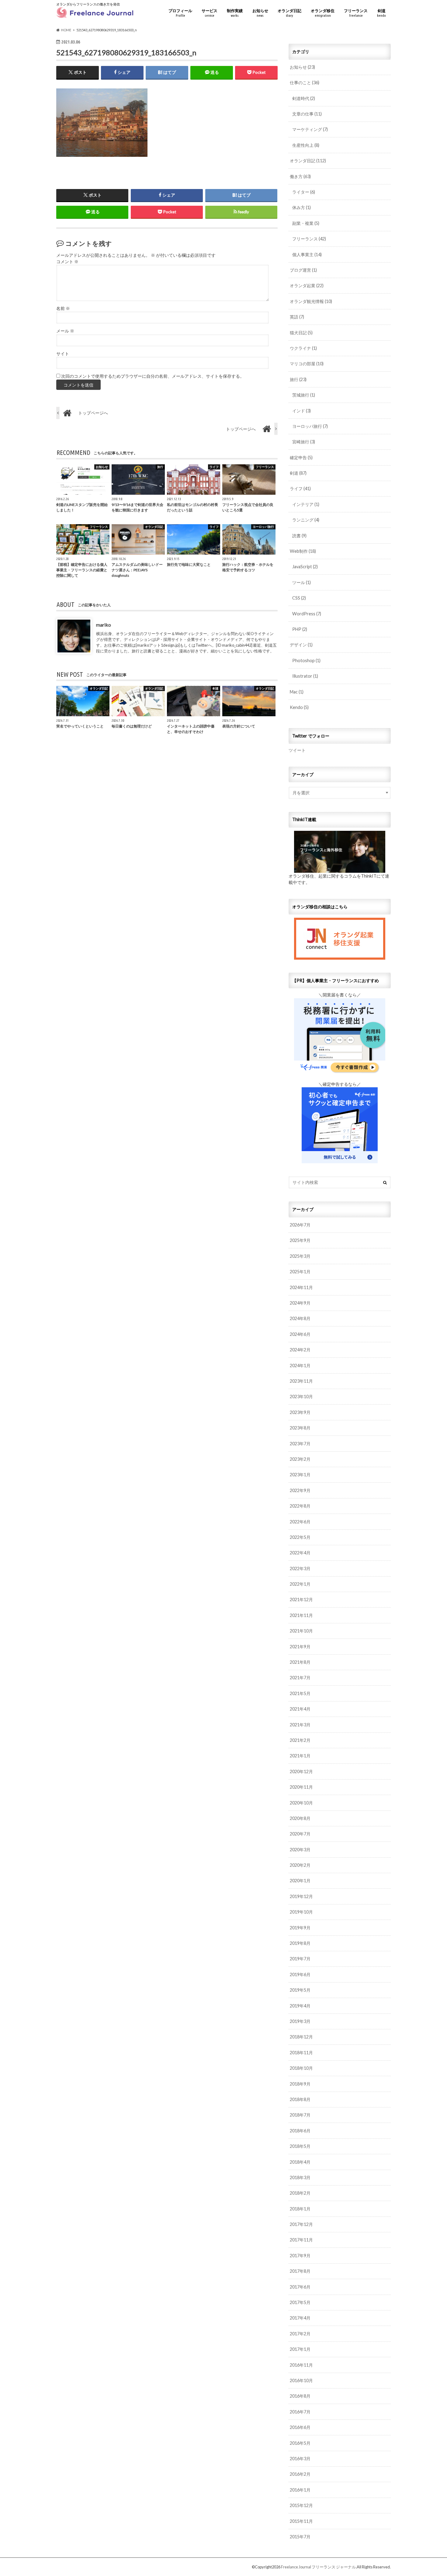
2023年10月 (301, 1396)
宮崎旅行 (304, 442)
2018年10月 (301, 2068)
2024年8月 (300, 1318)
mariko (104, 625)
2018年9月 (300, 2084)
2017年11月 (301, 2240)
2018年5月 (300, 2146)
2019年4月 (300, 2006)
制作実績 (235, 13)
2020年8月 (300, 1818)
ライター (304, 192)
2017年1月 (300, 2349)
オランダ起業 (307, 285)
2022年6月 (300, 1522)
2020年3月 (300, 1850)
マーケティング (310, 129)
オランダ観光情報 (311, 301)
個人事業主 (307, 255)
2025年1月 (300, 1272)
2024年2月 (300, 1350)
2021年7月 (300, 1678)
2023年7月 (300, 1444)
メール (65, 331)
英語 (297, 317)
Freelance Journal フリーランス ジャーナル (318, 2567)
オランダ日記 (289, 13)
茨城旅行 (304, 395)
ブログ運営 (303, 270)
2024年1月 (300, 1365)
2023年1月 (300, 1475)
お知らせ (260, 13)
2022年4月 (300, 1553)
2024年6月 (300, 1334)
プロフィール (180, 13)
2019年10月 (301, 1912)
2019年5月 (300, 1990)
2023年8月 (300, 1428)
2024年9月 (300, 1303)
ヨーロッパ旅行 (310, 426)
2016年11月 (301, 2365)
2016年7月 (300, 2412)
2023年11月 (301, 1381)
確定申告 (301, 457)
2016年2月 (300, 2474)
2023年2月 (300, 1459)
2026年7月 (300, 1225)
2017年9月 (300, 2256)
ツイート (297, 750)
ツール (301, 582)
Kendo (299, 707)
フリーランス (356, 13)
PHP (300, 629)
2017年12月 (301, 2224)
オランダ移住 (323, 13)
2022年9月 (300, 1490)
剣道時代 (304, 98)
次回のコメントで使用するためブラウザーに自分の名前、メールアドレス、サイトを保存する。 (153, 376)
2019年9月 (300, 1928)
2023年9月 (300, 1412)
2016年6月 (300, 2427)
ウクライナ (303, 348)
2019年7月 (300, 1959)
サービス (210, 13)
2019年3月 (300, 2021)
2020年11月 (301, 1787)
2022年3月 (300, 1568)
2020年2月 (300, 1865)
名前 (63, 308)
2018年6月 (300, 2131)
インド (301, 411)
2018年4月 (300, 2162)
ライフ (300, 488)
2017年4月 (300, 2318)
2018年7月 (300, 2115)
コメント (67, 262)
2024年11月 (301, 1287)
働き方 (300, 176)
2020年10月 (301, 1803)
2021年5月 (300, 1693)
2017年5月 (300, 2302)
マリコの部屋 (307, 364)
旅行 (298, 379)
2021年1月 (300, 1756)
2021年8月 (300, 1662)
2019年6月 (300, 1974)
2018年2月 (300, 2193)
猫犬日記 (301, 333)
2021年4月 (300, 1709)
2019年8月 (300, 1943)
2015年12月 (301, 2505)
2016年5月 (300, 2443)
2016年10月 (301, 2380)
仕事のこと (305, 83)
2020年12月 (301, 1771)
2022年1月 (300, 1584)
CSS (299, 598)
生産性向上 (306, 145)
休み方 (301, 207)
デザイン (301, 645)
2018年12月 (301, 2037)
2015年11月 (301, 2521)
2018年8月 (300, 2099)
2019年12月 (301, 1896)
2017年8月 (300, 2271)
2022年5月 (300, 1537)
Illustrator (305, 676)
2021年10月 (301, 1631)
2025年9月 (300, 1240)
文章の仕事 (307, 114)
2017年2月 (300, 2334)
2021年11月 (301, 1615)
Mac (297, 692)
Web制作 (303, 551)
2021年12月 (301, 1599)
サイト (63, 354)
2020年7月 (300, 1834)
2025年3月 (300, 1256)
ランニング (306, 520)
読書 (299, 536)
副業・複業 (306, 223)
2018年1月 (300, 2209)
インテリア (306, 504)
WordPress (307, 614)
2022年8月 (300, 1506)
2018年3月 (300, 2177)
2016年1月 (300, 2490)
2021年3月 (300, 1725)
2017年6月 (300, 2287)
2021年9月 (300, 1647)
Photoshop (306, 660)
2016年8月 (300, 2396)
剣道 (381, 13)
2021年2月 (300, 1740)
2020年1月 (300, 1881)
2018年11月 (301, 2053)
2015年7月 (300, 2537)
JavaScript (305, 567)
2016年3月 (300, 2459)
